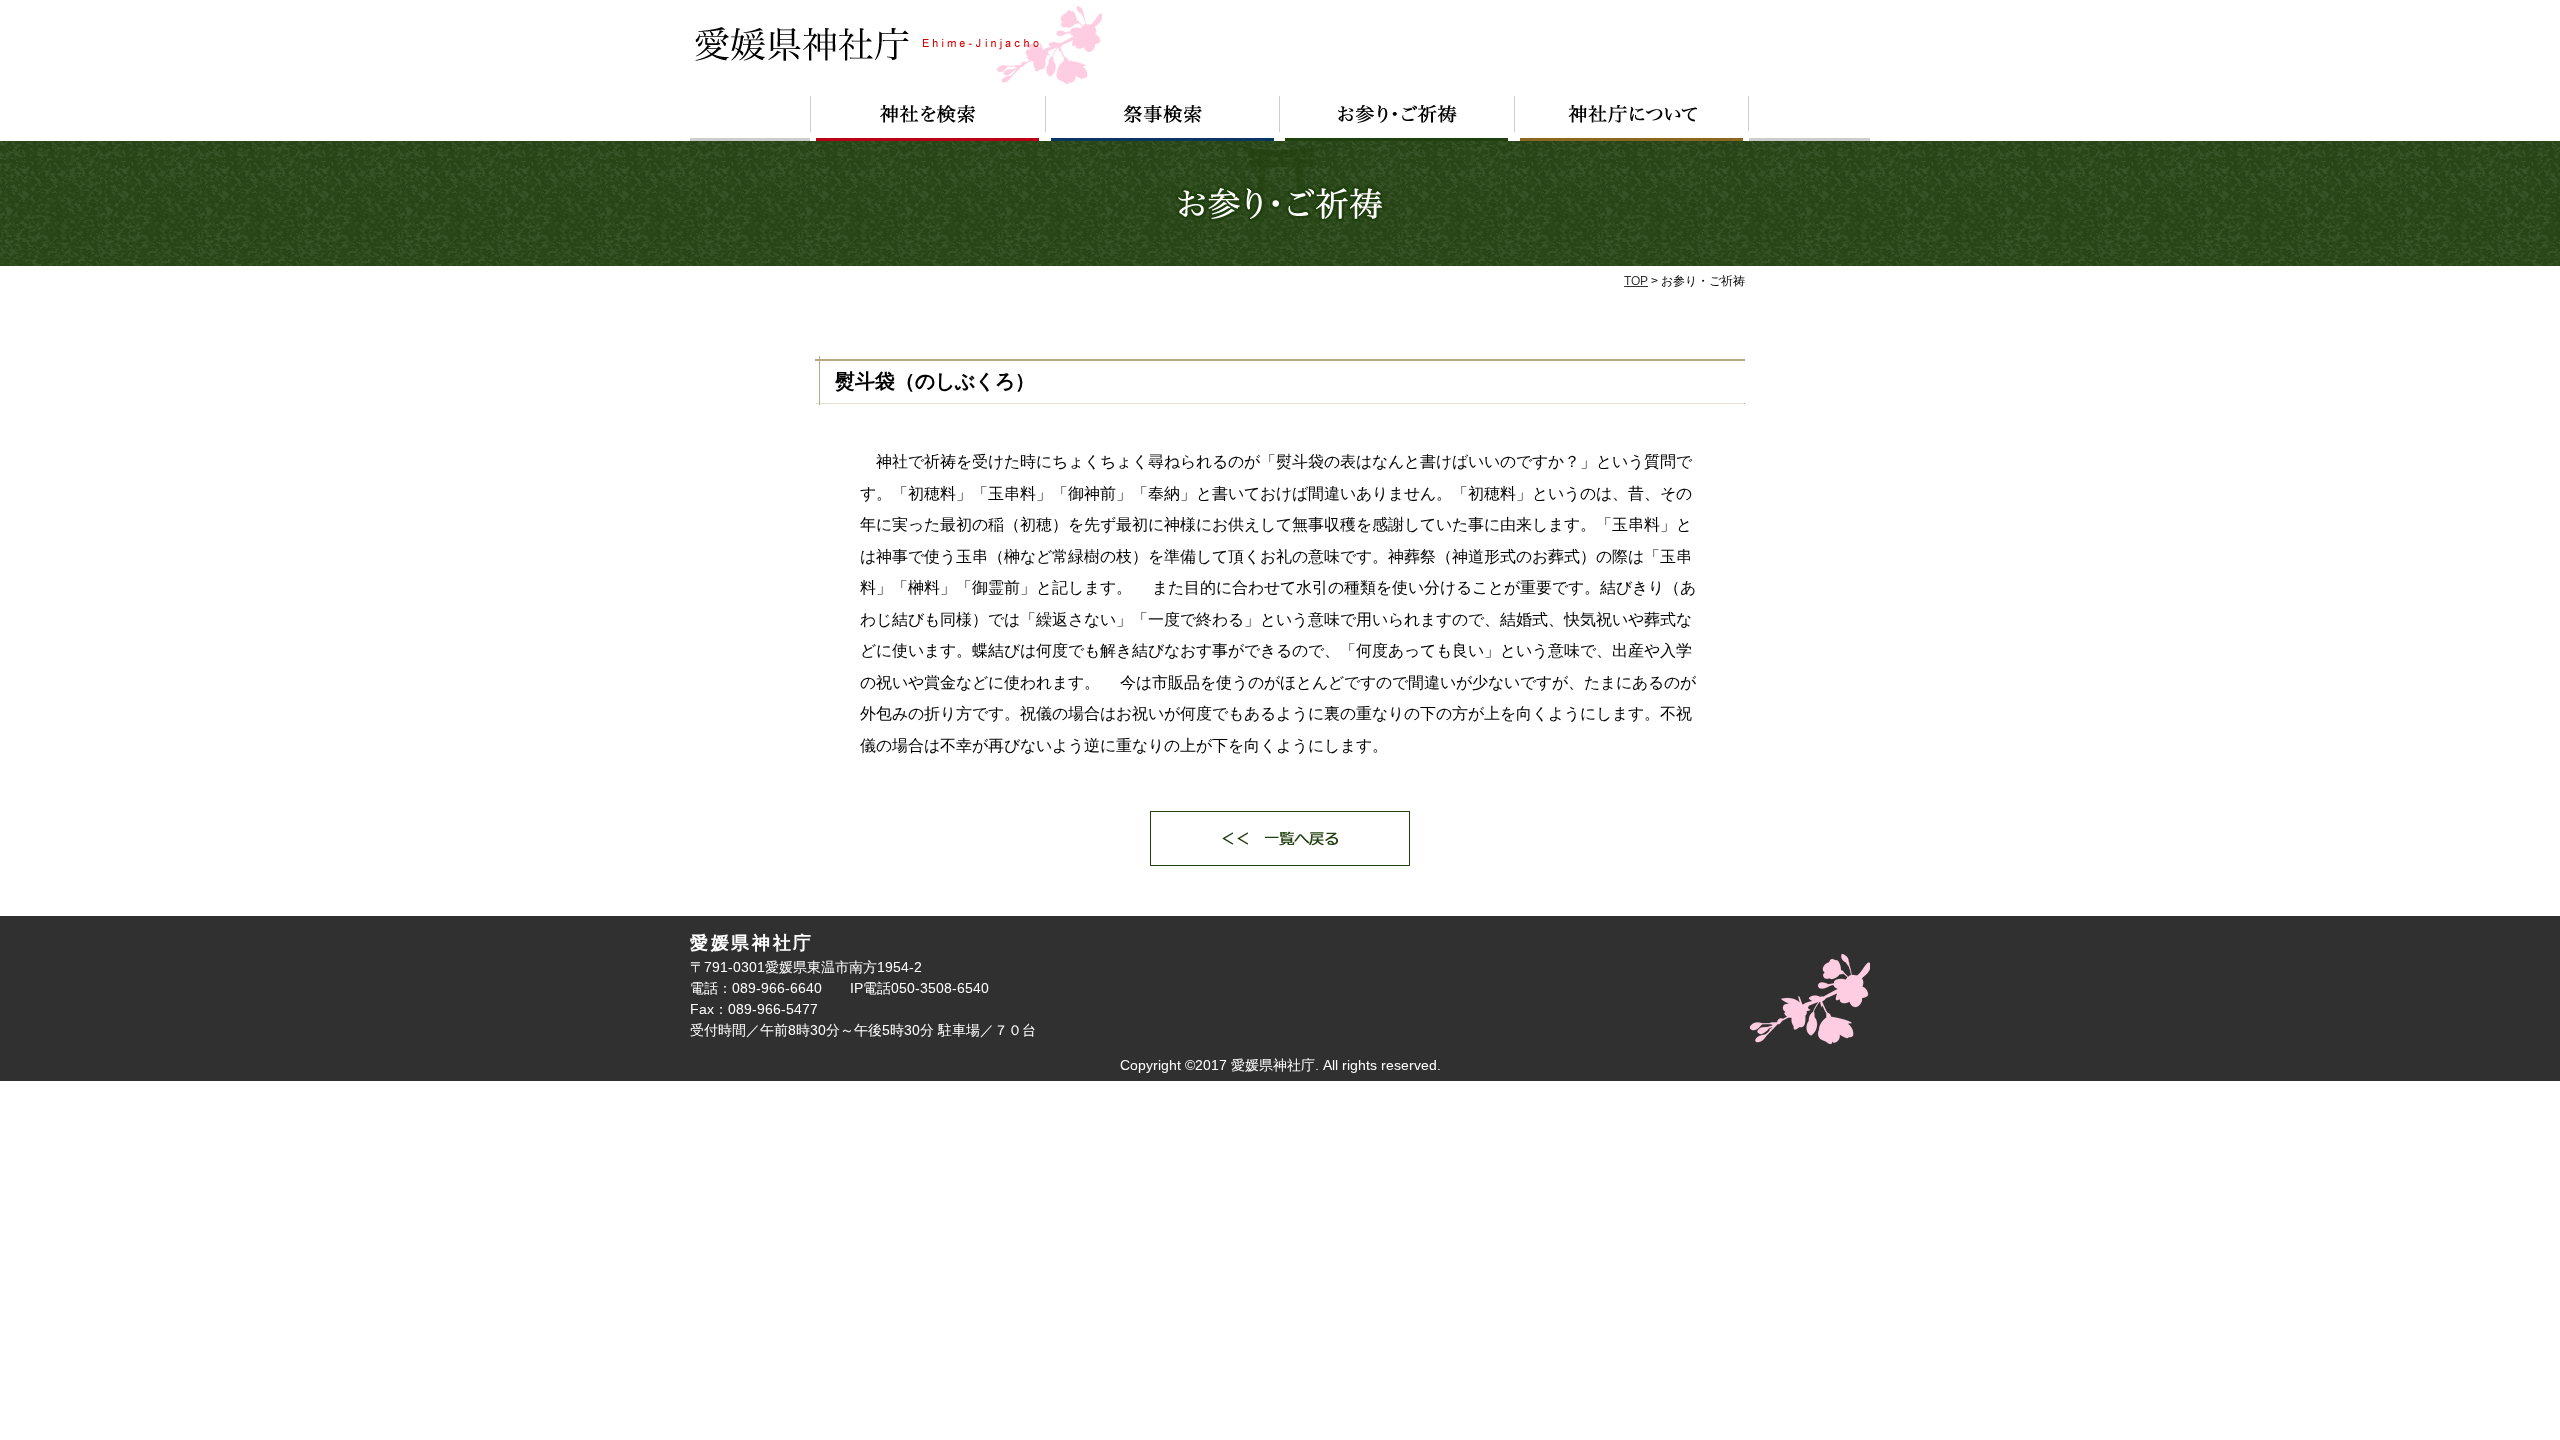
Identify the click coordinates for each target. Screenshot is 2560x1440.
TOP (1636, 281)
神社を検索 (928, 118)
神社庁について (1632, 118)
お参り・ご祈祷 (1397, 118)
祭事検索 (1163, 118)
